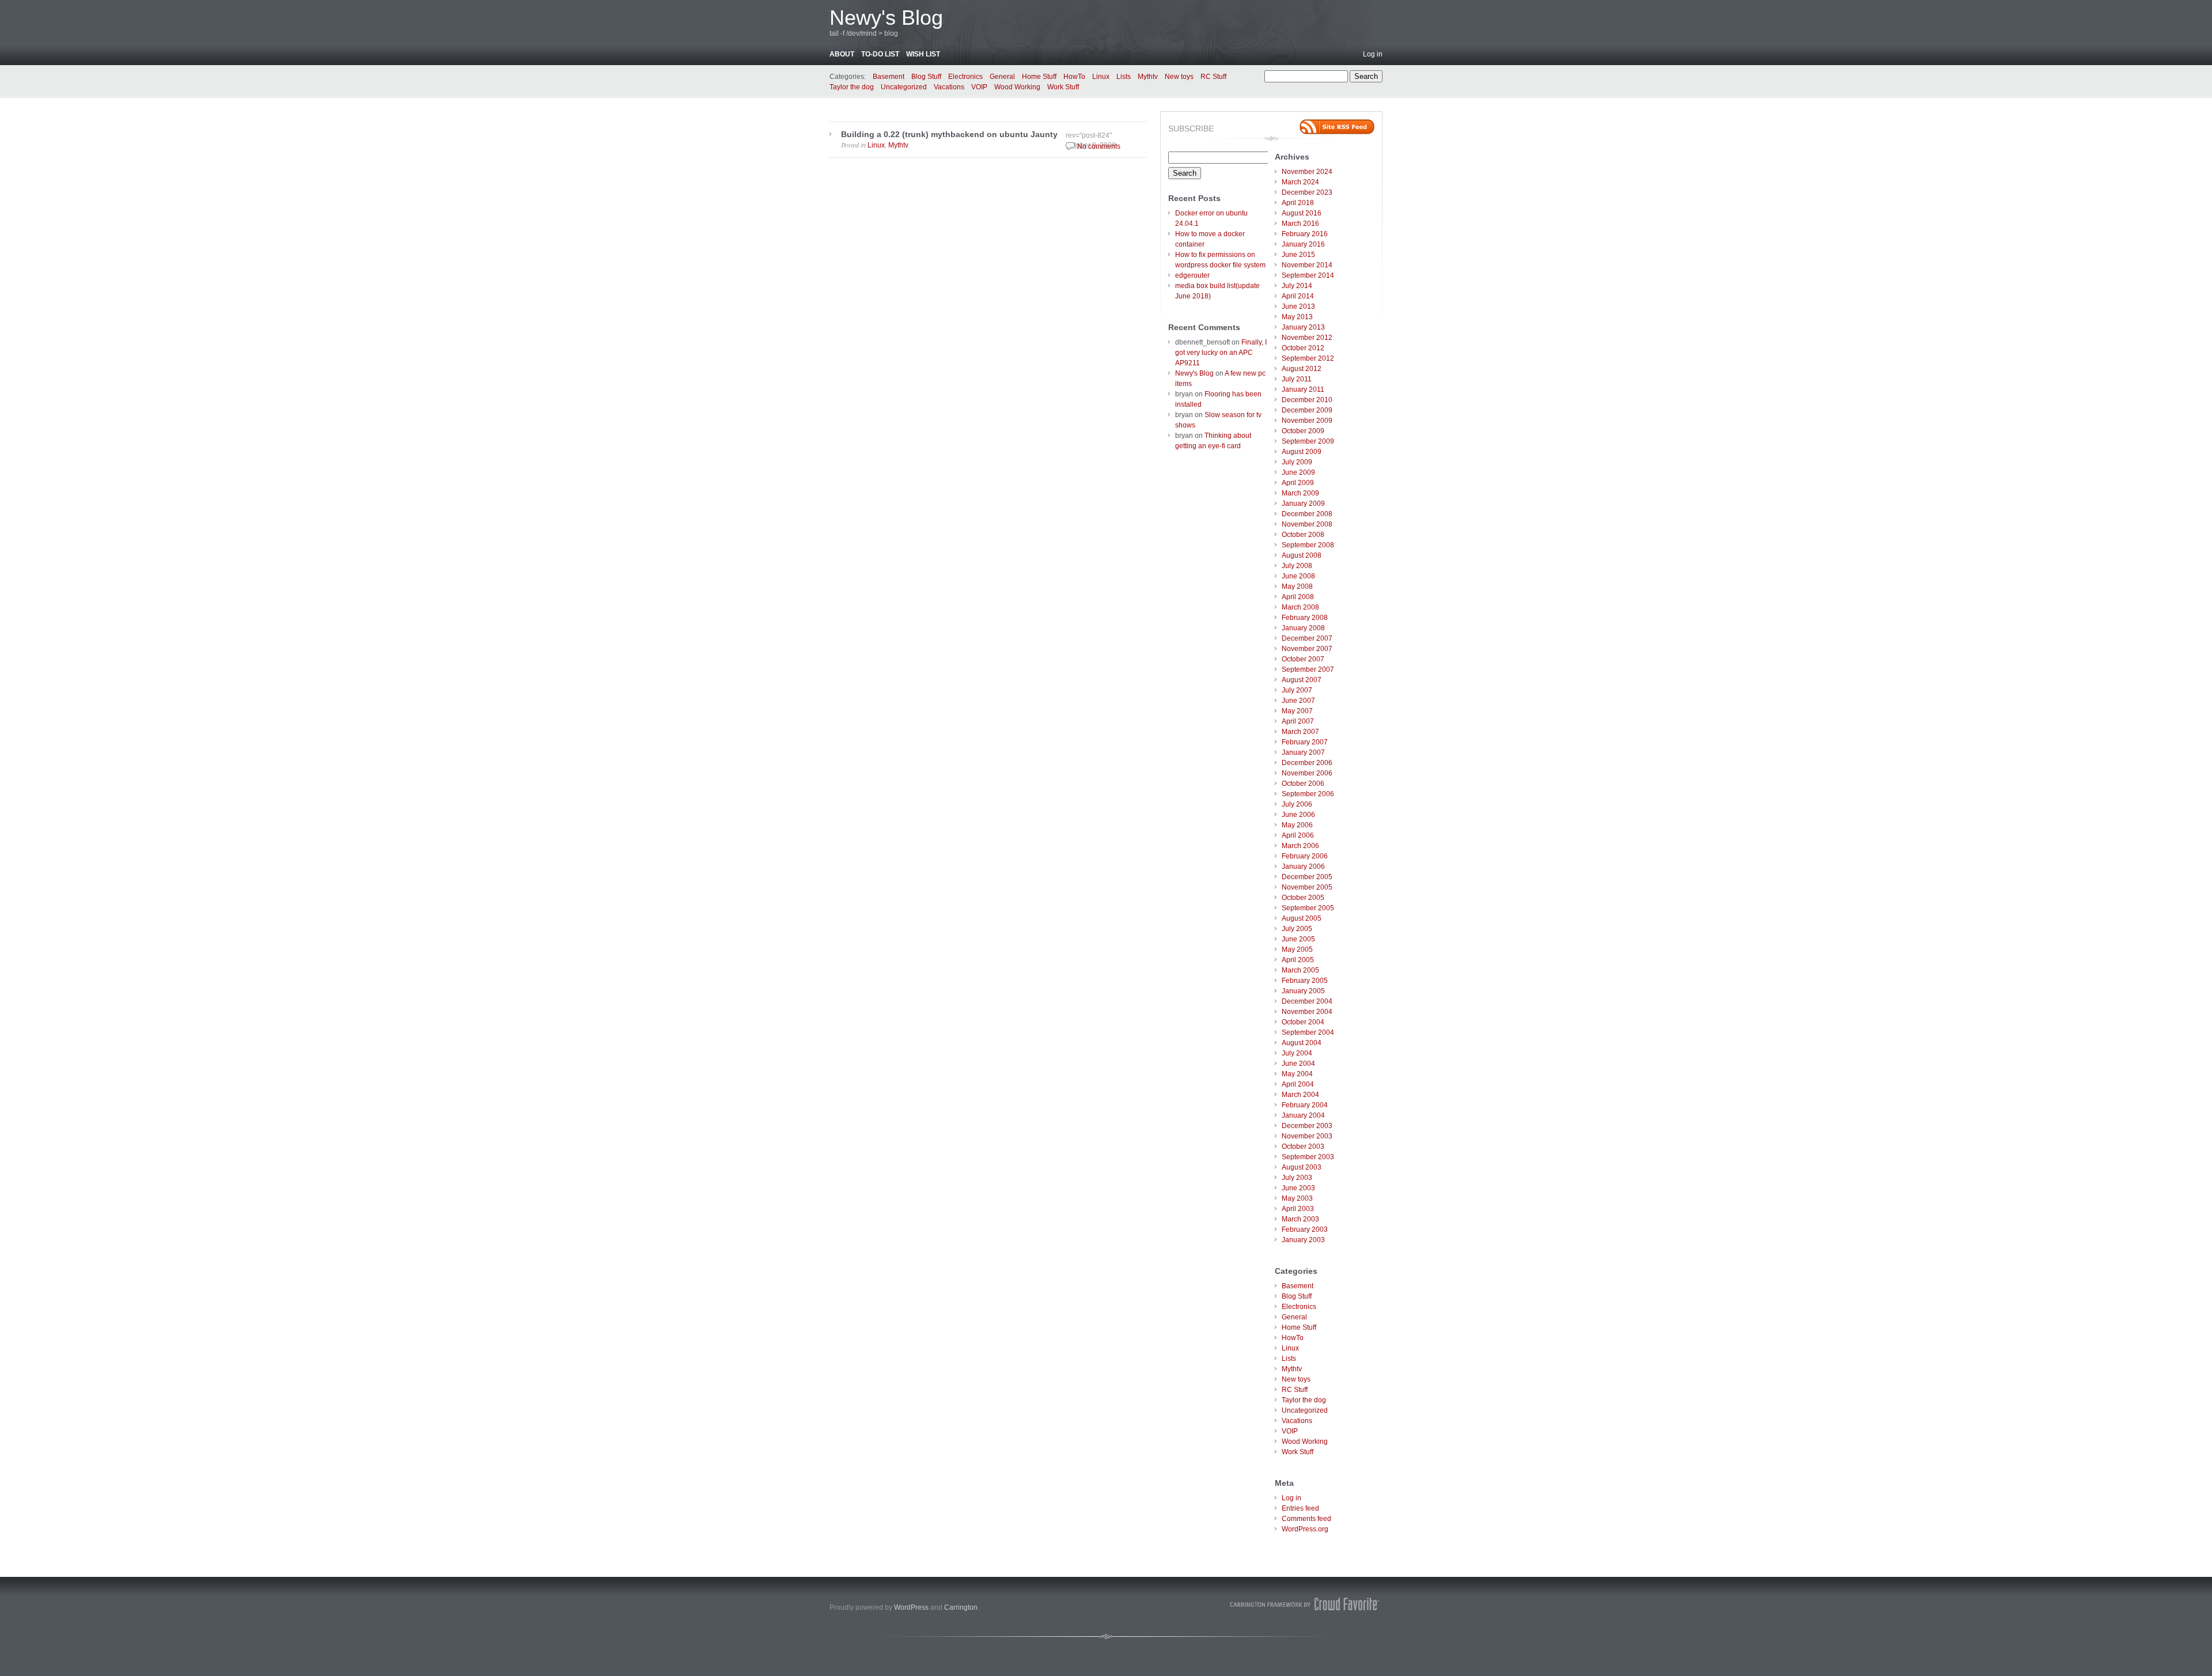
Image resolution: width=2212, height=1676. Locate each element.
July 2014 (1297, 286)
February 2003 (1305, 1229)
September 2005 (1308, 908)
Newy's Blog (886, 18)
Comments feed (1306, 1519)
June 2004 (1298, 1064)
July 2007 (1297, 690)
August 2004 (1302, 1043)
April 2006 (1298, 835)
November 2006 (1307, 773)
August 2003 (1302, 1167)
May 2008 (1297, 587)
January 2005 (1303, 991)
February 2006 (1305, 856)
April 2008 (1298, 597)
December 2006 (1307, 763)
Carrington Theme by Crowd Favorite (1305, 1604)
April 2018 (1298, 203)
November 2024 (1307, 172)
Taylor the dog (852, 87)
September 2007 (1308, 669)
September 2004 (1308, 1032)
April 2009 (1298, 483)
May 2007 (1297, 711)
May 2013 (1297, 317)
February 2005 (1305, 981)
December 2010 (1307, 400)
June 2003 (1298, 1188)
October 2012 (1303, 348)
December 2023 (1307, 192)
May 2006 (1297, 825)
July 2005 (1297, 929)
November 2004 (1307, 1012)
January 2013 (1303, 327)
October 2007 (1303, 659)
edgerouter (1192, 275)
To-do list (880, 54)
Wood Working (1017, 87)
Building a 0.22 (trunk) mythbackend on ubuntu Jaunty (949, 134)
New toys (1179, 77)
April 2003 (1298, 1209)
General (1002, 77)
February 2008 (1305, 618)
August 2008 (1302, 555)
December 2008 (1307, 514)
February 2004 (1305, 1105)
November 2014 (1307, 265)
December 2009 (1307, 410)
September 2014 (1308, 275)
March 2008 (1300, 607)
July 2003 (1297, 1178)
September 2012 (1308, 358)
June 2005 (1298, 939)
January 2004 (1303, 1115)
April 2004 (1298, 1084)
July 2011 (1297, 379)
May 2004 (1297, 1074)
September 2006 (1308, 794)
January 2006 (1303, 867)
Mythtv (1148, 77)
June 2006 (1298, 815)
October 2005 (1303, 898)
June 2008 (1298, 576)
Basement (889, 77)
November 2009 (1307, 421)
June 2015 (1298, 255)
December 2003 (1307, 1126)
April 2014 (1298, 296)
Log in (1373, 54)
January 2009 (1303, 504)
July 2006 (1297, 804)
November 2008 (1307, 524)
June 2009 (1298, 472)
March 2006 (1300, 846)
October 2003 (1303, 1147)
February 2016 (1305, 234)
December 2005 (1307, 877)
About (842, 54)
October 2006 (1303, 784)
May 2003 (1297, 1198)
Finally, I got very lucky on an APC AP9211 (1221, 353)
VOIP (979, 87)
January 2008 (1303, 628)
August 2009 (1302, 452)
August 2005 (1302, 918)
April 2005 (1298, 960)
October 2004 (1303, 1022)
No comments (1099, 146)
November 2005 (1307, 887)
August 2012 (1302, 369)
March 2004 (1300, 1095)
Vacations (949, 87)
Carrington (961, 1607)
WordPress (911, 1607)
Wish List (923, 54)
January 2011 (1303, 389)
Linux (1101, 77)
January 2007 (1303, 752)
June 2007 (1298, 701)
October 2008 (1303, 535)
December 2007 (1307, 638)
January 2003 (1303, 1240)
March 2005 (1300, 970)
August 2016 (1302, 213)
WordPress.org (1305, 1529)
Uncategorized (904, 87)
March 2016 (1300, 224)
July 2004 (1297, 1053)
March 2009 (1300, 493)
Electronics (965, 77)
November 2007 (1307, 649)
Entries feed (1300, 1508)
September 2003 (1308, 1157)
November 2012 (1307, 338)
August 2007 (1302, 680)
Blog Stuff (926, 77)
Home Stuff (1039, 77)
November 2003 (1307, 1136)
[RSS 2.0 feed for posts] (1337, 127)
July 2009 (1297, 462)
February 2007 (1305, 742)
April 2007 (1298, 721)
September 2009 (1308, 441)
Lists (1124, 77)
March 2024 (1300, 182)
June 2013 (1298, 307)
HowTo (1074, 77)
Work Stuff (1063, 87)
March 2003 (1300, 1219)
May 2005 (1297, 949)
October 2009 (1303, 431)
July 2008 (1297, 566)
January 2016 (1303, 244)
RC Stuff (1213, 77)
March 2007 (1300, 732)
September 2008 (1308, 545)
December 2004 (1307, 1001)
